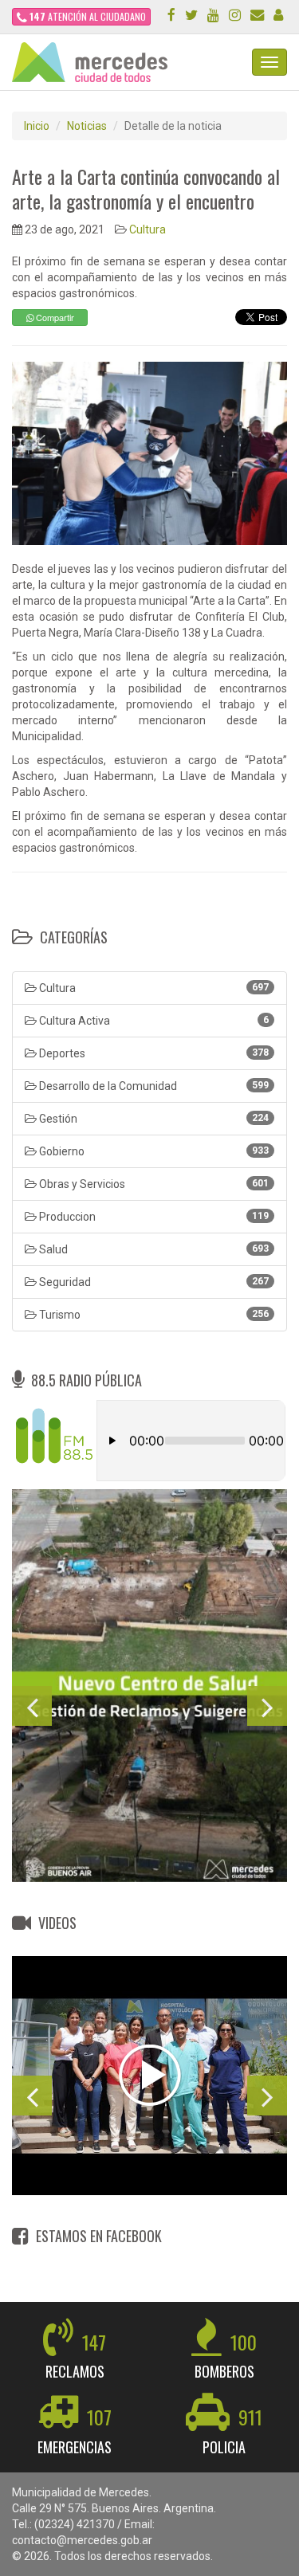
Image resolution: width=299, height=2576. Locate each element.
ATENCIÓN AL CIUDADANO (88, 16)
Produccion (153, 1217)
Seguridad (153, 1282)
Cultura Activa (153, 1021)
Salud (153, 1249)
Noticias (87, 126)
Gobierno (153, 1151)
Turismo (153, 1315)
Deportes (153, 1053)
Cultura (148, 229)
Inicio (37, 126)
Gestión (153, 1119)
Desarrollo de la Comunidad (153, 1086)
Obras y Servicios (153, 1184)
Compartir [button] (54, 317)
